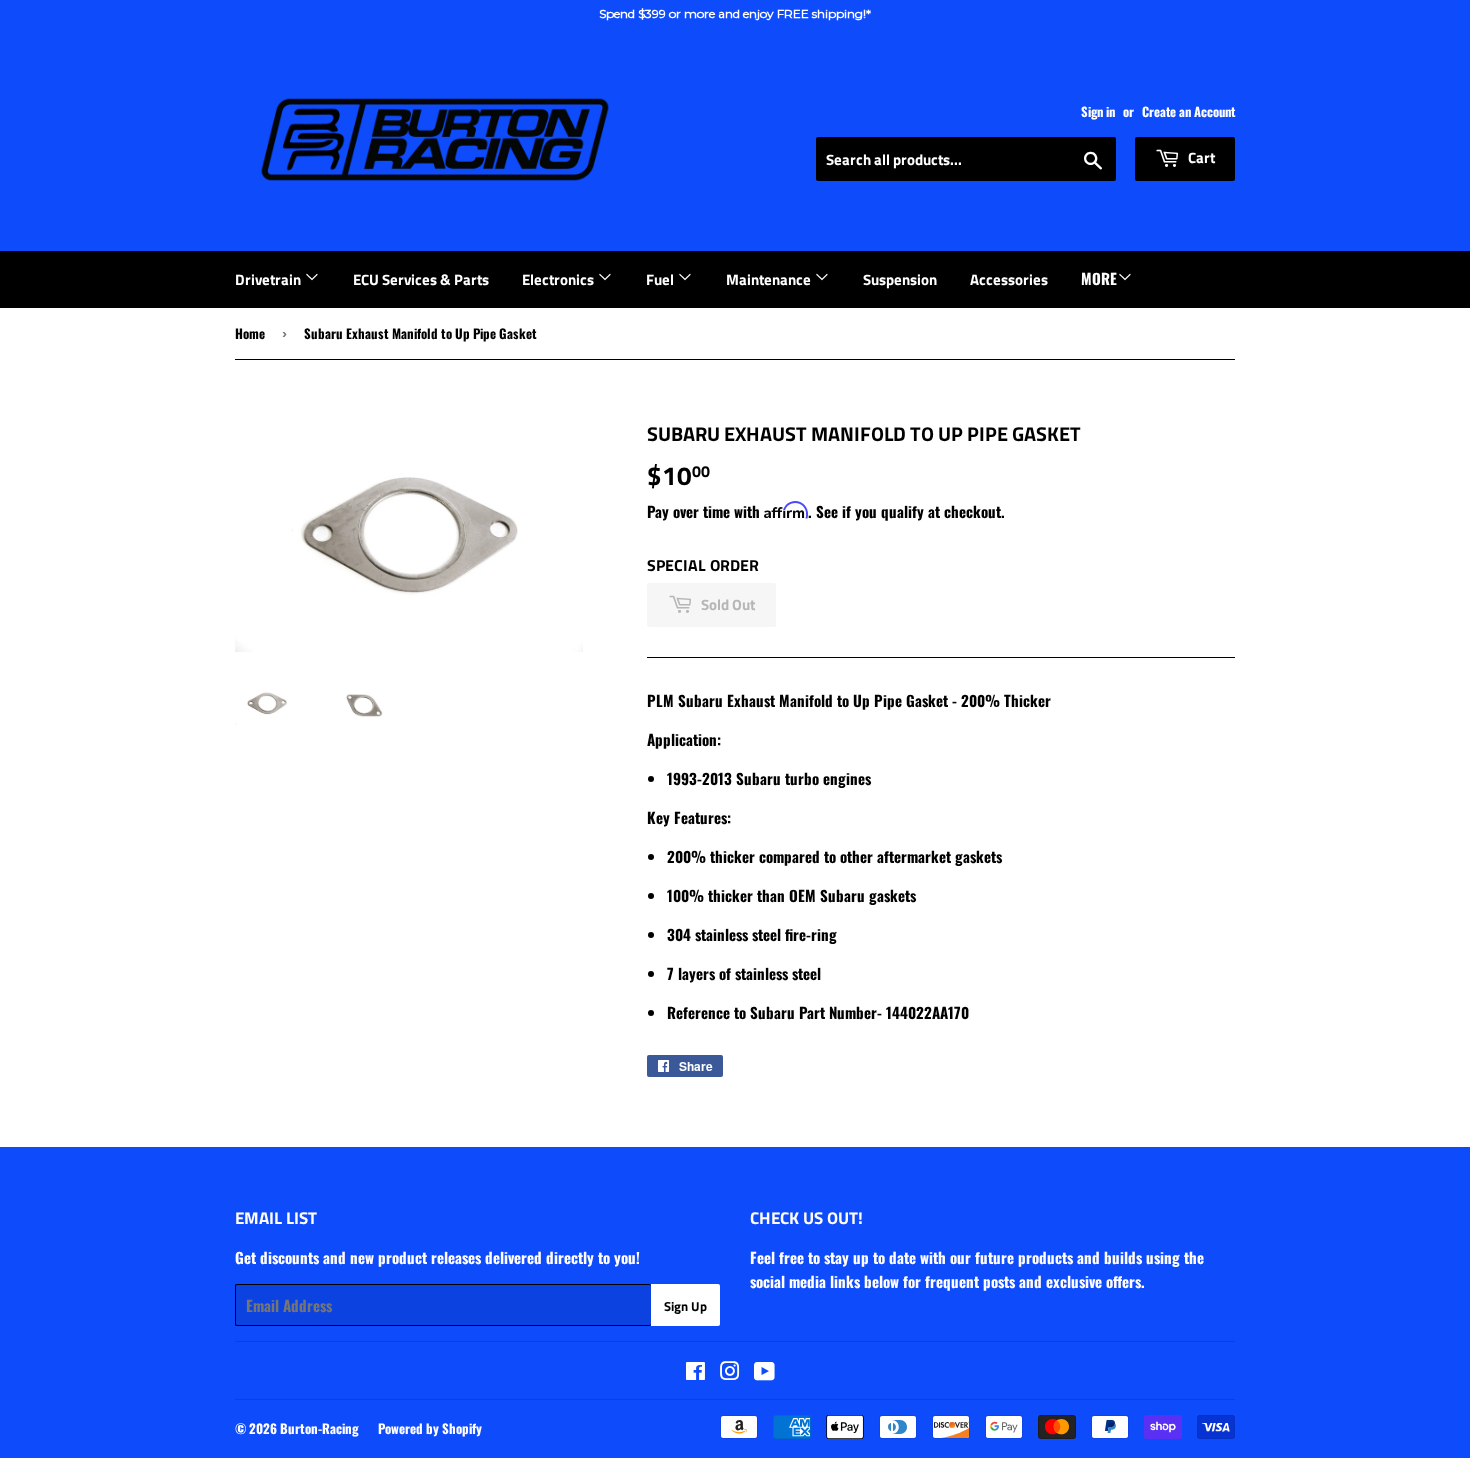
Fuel (661, 279)
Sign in (1098, 111)
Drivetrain (269, 279)
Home (250, 333)
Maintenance (770, 279)
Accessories (1009, 279)
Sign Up (685, 1306)
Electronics (559, 279)
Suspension (900, 279)
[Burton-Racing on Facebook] (695, 1372)
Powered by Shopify (430, 1428)
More (1099, 278)
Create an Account (1188, 111)
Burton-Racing (319, 1428)
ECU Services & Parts (421, 279)
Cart (1200, 157)
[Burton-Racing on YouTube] (764, 1372)
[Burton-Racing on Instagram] (730, 1372)
